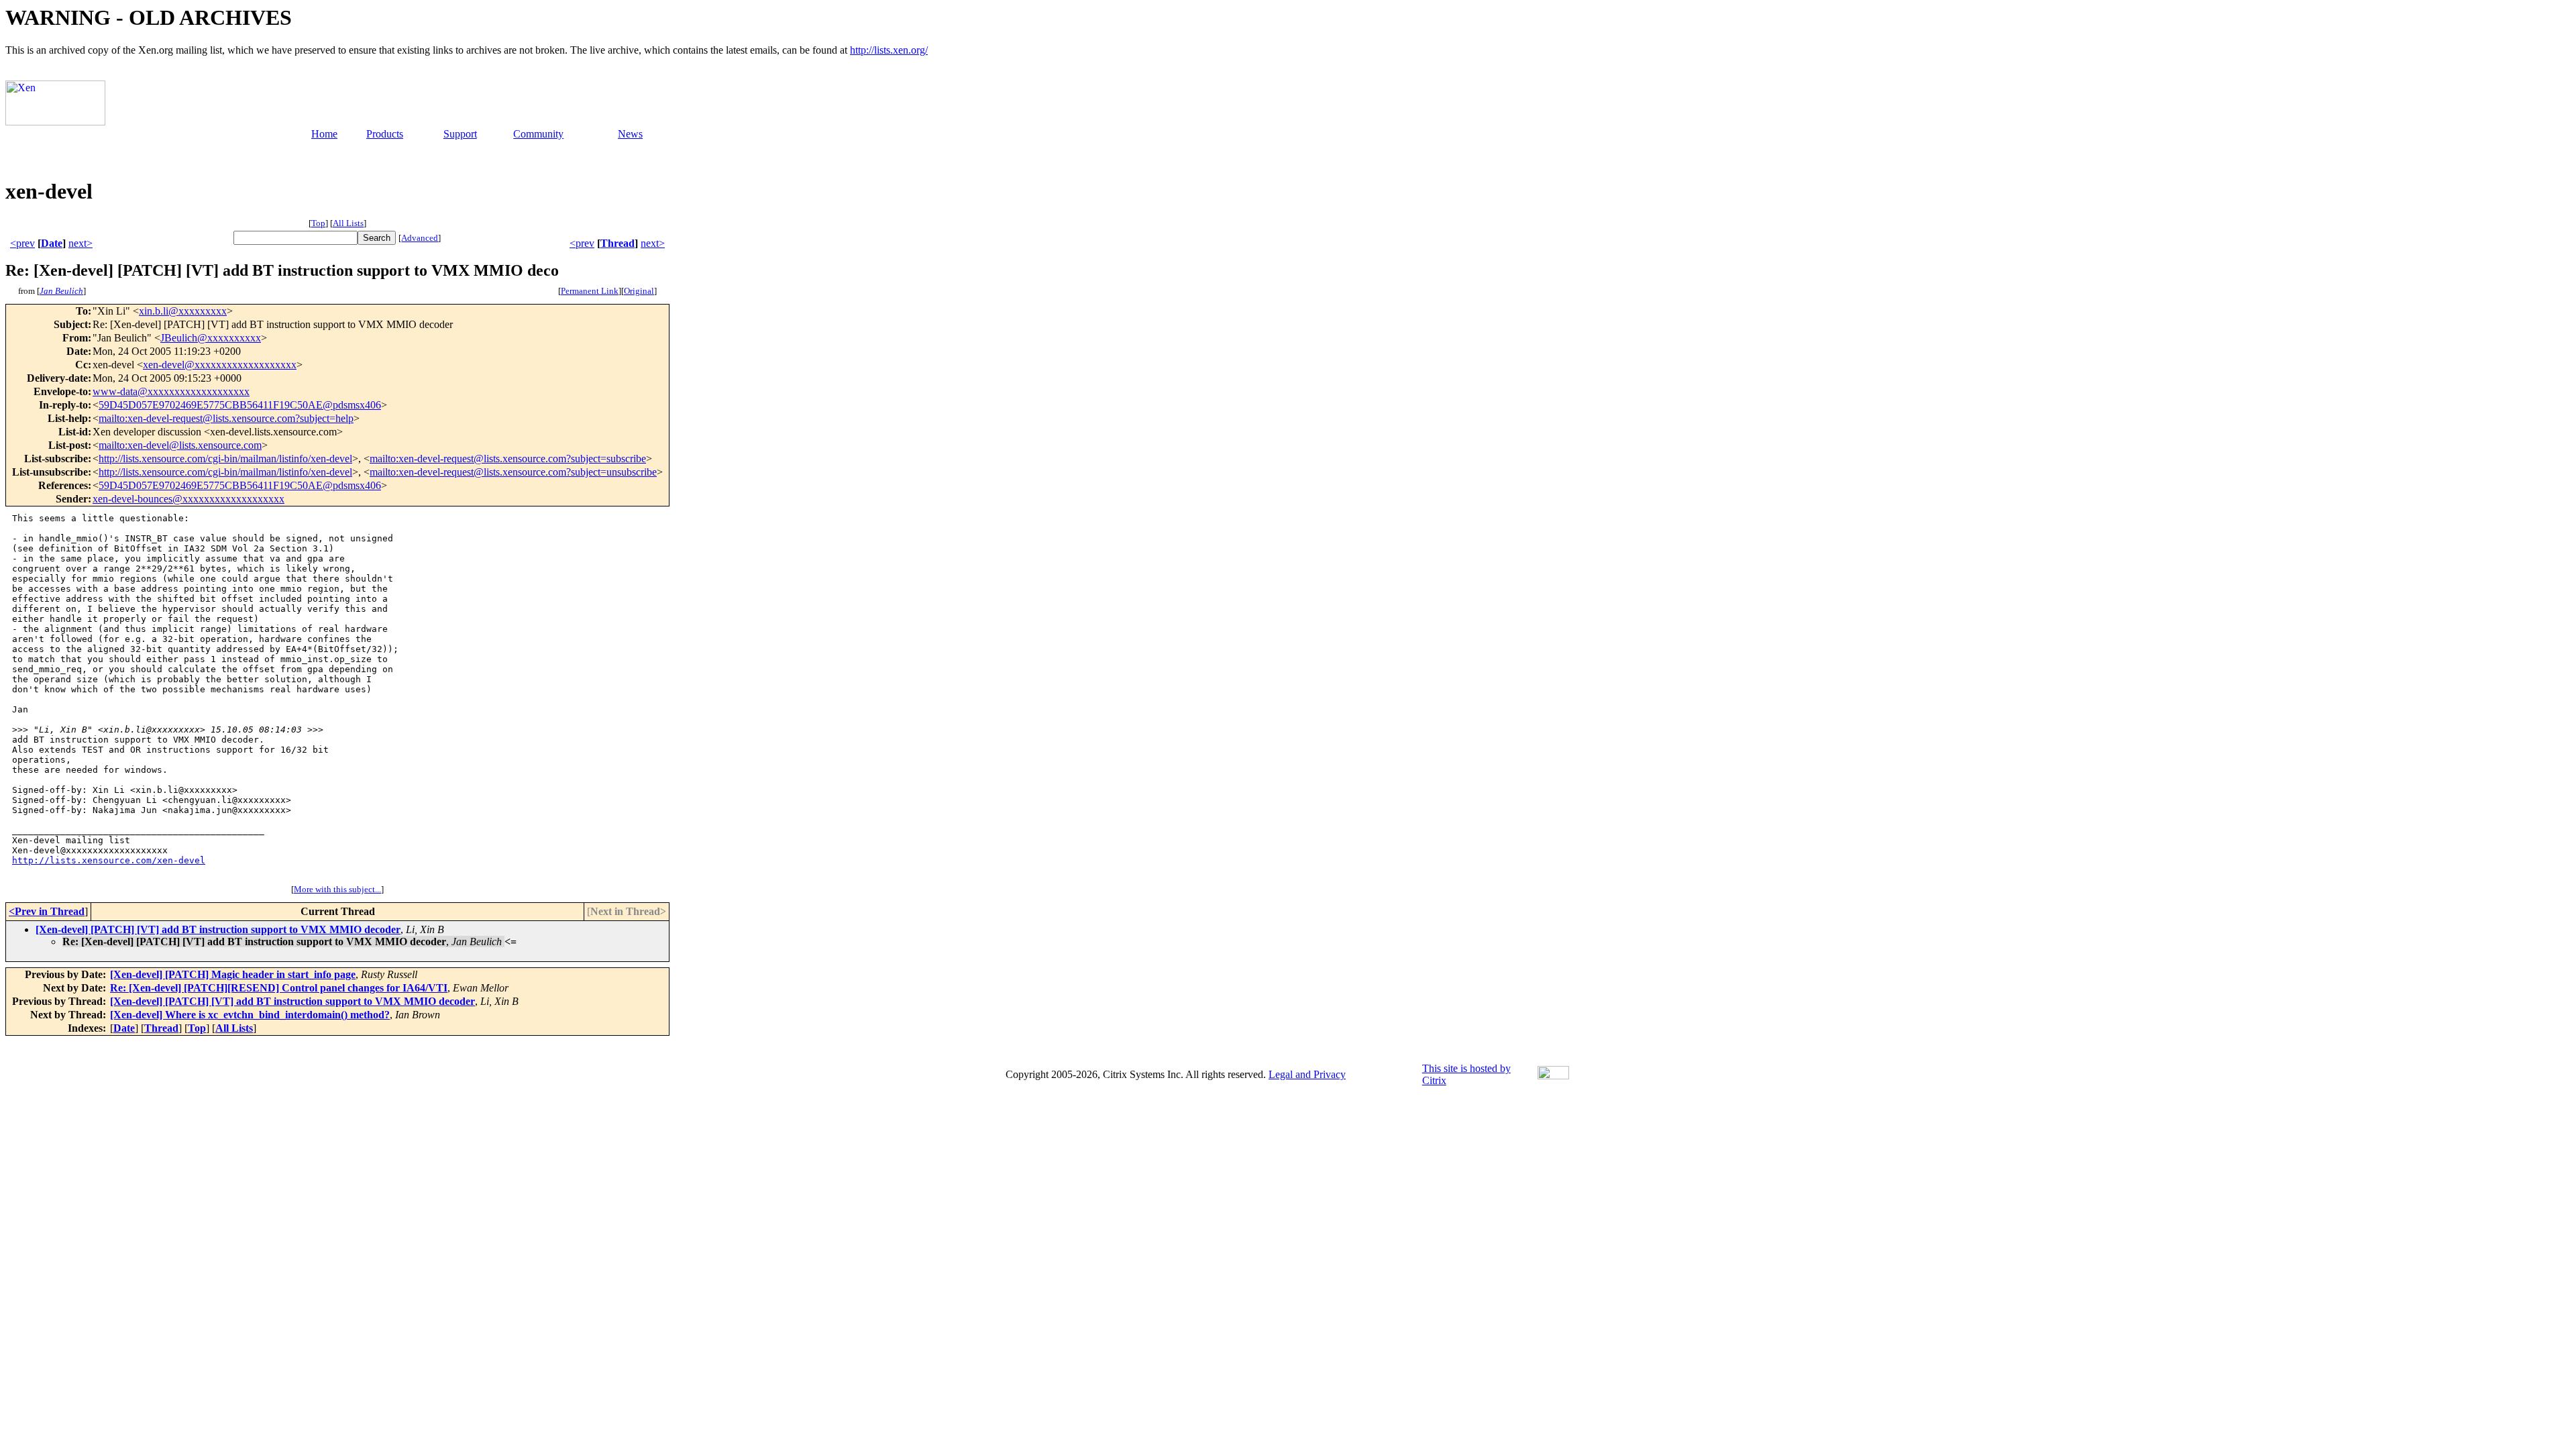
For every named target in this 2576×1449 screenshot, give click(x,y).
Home (324, 134)
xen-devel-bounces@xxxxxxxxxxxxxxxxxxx (189, 499)
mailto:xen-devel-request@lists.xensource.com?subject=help (226, 418)
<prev (22, 243)
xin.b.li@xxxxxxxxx (183, 311)
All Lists (348, 223)
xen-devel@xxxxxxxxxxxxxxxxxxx (220, 365)
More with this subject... (337, 889)
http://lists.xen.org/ (889, 50)
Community (538, 134)
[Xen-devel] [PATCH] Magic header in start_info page (233, 974)
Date (52, 243)
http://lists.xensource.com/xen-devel (109, 860)
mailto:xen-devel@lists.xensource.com (180, 445)
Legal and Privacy (1307, 1074)
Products (385, 134)
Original (639, 291)
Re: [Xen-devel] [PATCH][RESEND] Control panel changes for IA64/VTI (279, 988)
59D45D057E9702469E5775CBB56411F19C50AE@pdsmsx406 (240, 405)
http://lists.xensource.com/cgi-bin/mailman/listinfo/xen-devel (225, 459)
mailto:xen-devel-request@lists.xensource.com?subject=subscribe (508, 459)
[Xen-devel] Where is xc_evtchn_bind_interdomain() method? (250, 1015)
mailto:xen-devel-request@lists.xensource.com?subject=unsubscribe (513, 472)
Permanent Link (590, 291)
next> (80, 243)
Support (460, 134)
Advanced (420, 238)
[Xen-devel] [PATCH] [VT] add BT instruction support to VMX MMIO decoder (218, 929)
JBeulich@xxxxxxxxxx (211, 338)
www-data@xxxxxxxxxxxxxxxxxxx (171, 391)
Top (318, 223)
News (630, 134)
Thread (618, 243)
